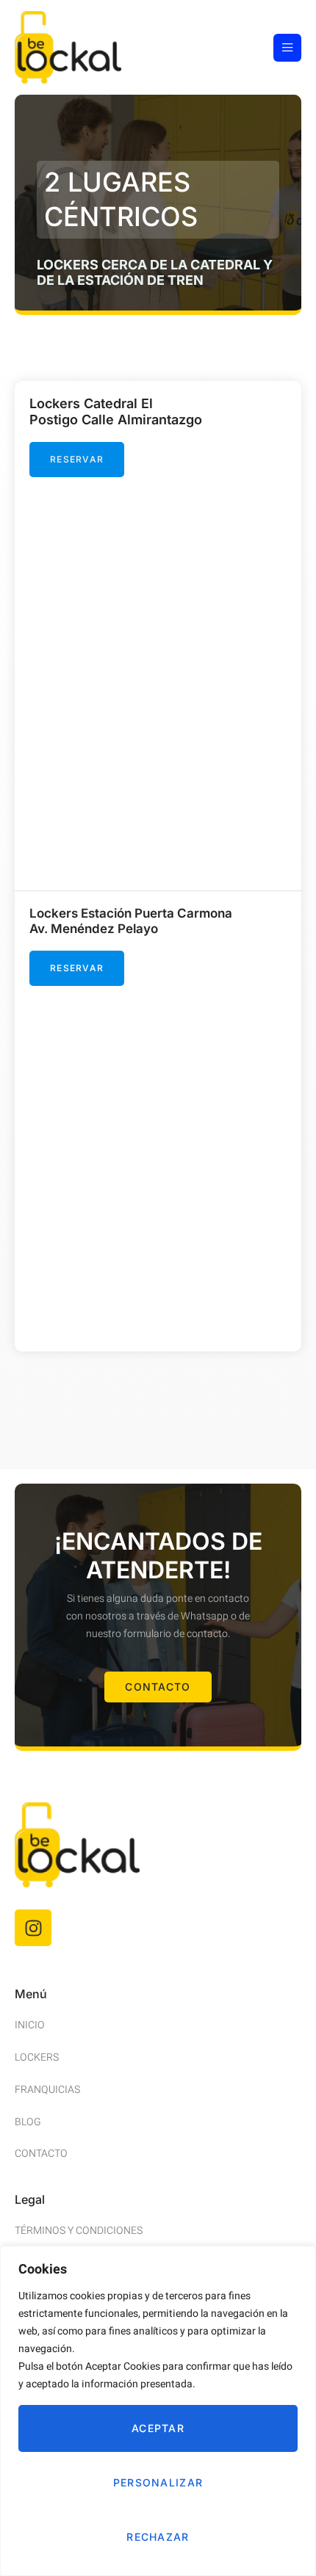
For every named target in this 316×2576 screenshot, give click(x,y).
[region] (158, 2411)
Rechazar (158, 2537)
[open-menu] (287, 48)
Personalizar (158, 2482)
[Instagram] (33, 1928)
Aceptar (158, 2428)
